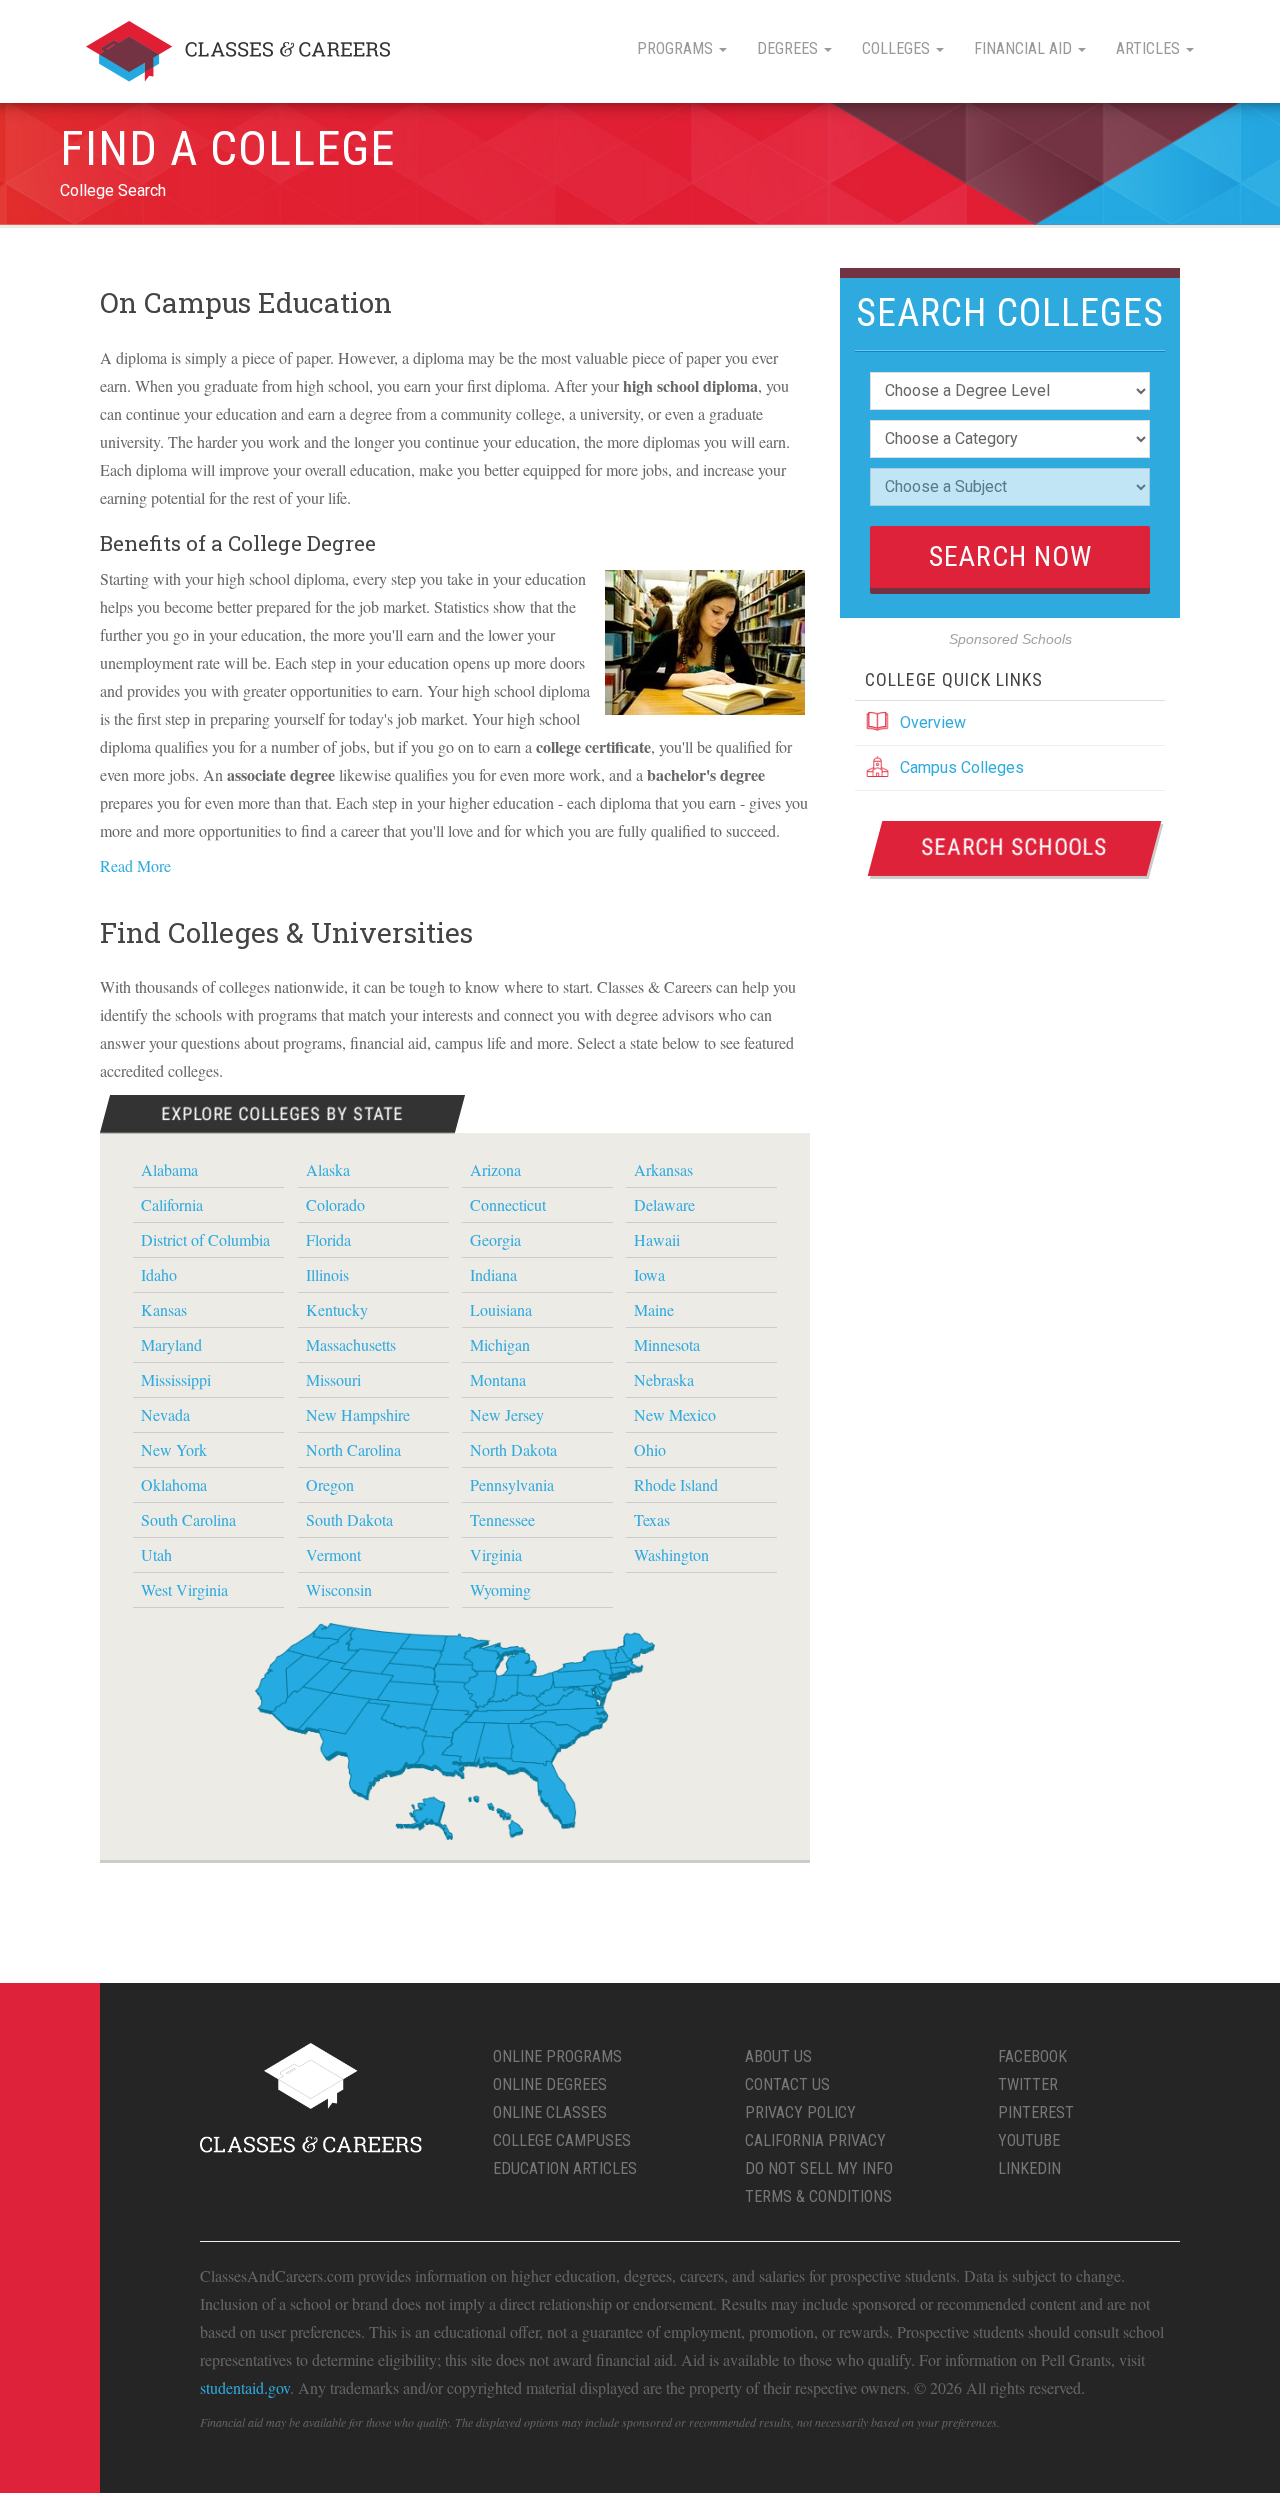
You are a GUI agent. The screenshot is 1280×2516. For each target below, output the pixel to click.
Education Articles (565, 2168)
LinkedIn (1029, 2168)
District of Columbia (205, 1239)
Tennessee (502, 1519)
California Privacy (815, 2140)
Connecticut (508, 1204)
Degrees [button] (789, 48)
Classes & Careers (238, 51)
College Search (113, 190)
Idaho (159, 1274)
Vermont (333, 1554)
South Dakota (349, 1519)
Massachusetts (351, 1344)
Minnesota (667, 1344)
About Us (778, 2056)
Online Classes (550, 2112)
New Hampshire (358, 1414)
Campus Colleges (962, 767)
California (172, 1204)
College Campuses (562, 2140)
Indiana (493, 1274)
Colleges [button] (898, 48)
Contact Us (787, 2084)
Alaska (328, 1169)
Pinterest (1036, 2112)
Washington (671, 1554)
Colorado (335, 1204)
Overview (933, 722)
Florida (328, 1239)
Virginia (496, 1554)
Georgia (495, 1239)
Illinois (327, 1274)
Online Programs (557, 2056)
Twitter (1028, 2084)
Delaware (664, 1204)
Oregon (330, 1484)
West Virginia (184, 1589)
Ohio (650, 1449)
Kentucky (337, 1309)
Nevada (165, 1414)
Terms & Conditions (818, 2196)
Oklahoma (174, 1484)
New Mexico (675, 1414)
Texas (652, 1519)
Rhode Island (676, 1484)
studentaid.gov (245, 2387)
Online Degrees (550, 2084)
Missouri (333, 1379)
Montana (498, 1379)
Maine (654, 1309)
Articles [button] (1150, 48)
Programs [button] (677, 48)
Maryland (171, 1344)
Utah (156, 1554)
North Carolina (353, 1449)
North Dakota (513, 1449)
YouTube (1029, 2140)
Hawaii (657, 1239)
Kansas (164, 1309)
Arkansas (663, 1169)
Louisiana (501, 1309)
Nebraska (664, 1379)
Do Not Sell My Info (819, 2168)
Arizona (495, 1169)
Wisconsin (339, 1589)
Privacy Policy (800, 2112)
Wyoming (500, 1589)
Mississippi (176, 1379)
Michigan (500, 1344)
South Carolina (188, 1519)
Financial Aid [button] (1025, 48)
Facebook (1032, 2056)
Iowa (649, 1274)
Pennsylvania (512, 1484)
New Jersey (507, 1414)
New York (174, 1449)
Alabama (169, 1169)
